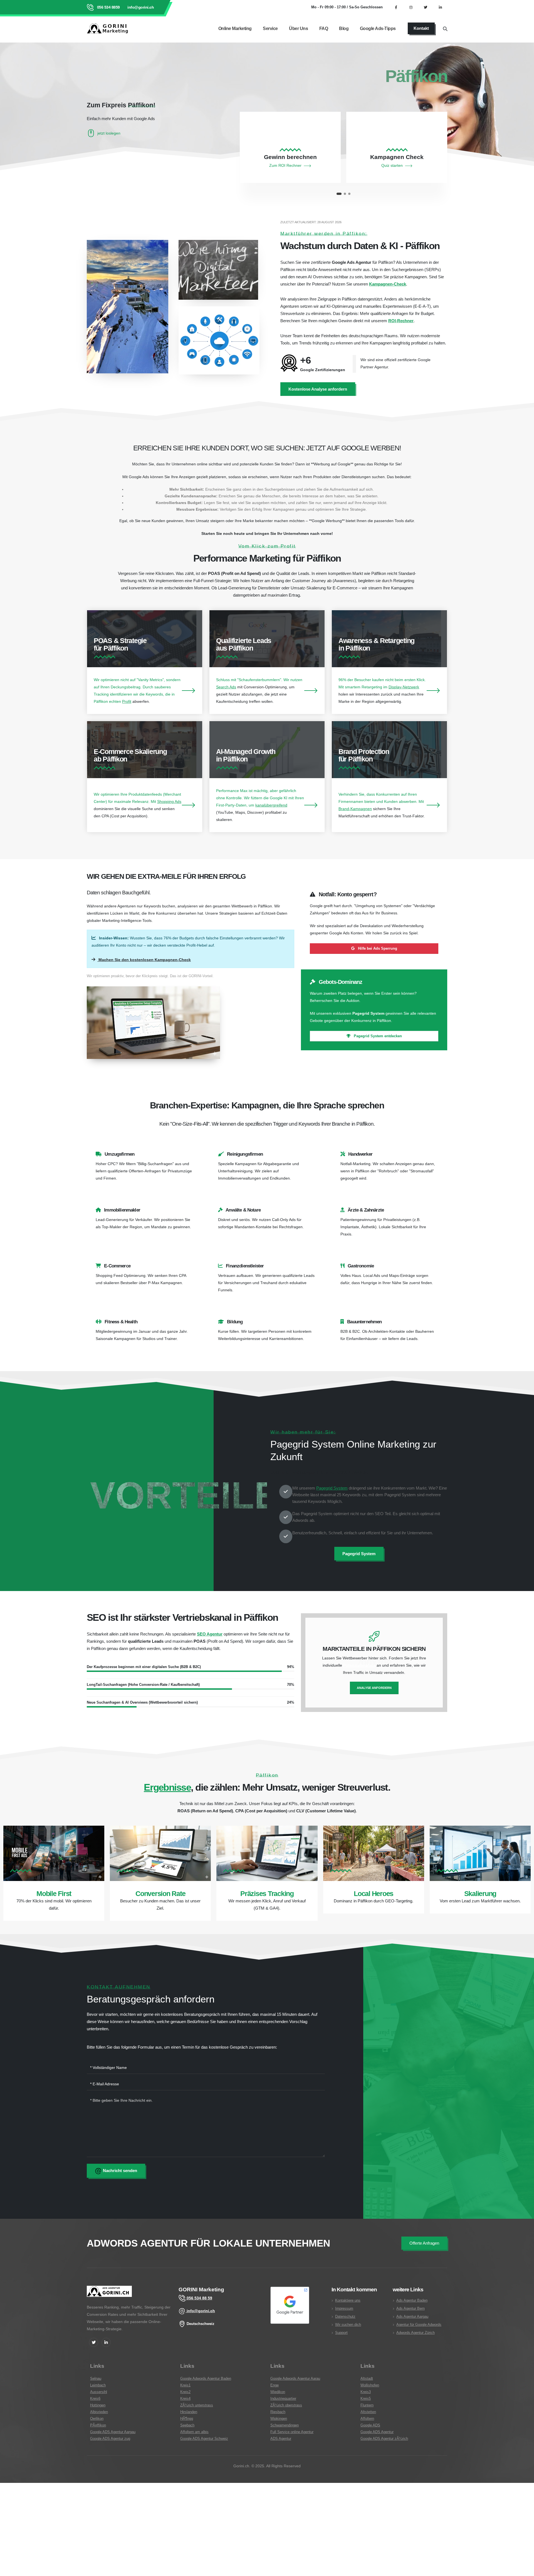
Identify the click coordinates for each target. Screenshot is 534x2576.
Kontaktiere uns (348, 2300)
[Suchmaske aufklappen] (445, 28)
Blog (344, 28)
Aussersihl (99, 2392)
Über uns (298, 28)
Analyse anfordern (374, 1688)
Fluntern (367, 2405)
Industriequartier (283, 2399)
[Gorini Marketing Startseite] (109, 28)
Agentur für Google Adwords (419, 2325)
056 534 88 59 (199, 2298)
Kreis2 (185, 2392)
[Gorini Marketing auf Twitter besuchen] (426, 7)
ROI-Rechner (401, 321)
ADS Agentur (281, 2439)
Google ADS (370, 2425)
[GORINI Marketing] (109, 2295)
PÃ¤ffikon (98, 2425)
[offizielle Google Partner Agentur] (290, 2305)
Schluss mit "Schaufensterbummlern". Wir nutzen (259, 680)
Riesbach (278, 2412)
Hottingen (98, 2405)
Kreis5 (366, 2399)
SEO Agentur (210, 1634)
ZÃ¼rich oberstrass (286, 2405)
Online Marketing (235, 28)
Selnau (96, 2379)
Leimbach (98, 2385)
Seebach (187, 2425)
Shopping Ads (169, 801)
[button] (338, 194)
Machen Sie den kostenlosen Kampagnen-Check (144, 960)
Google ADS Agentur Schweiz (204, 2439)
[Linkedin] (106, 2342)
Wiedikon (278, 2392)
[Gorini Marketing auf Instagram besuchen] (411, 7)
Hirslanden (189, 2412)
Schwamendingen (285, 2425)
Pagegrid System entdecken (377, 1036)
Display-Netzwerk (404, 687)
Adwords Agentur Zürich (416, 2333)
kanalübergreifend (271, 805)
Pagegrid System (332, 1488)
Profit (127, 701)
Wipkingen (279, 2419)
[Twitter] (94, 2342)
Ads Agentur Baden (412, 2300)
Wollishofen (370, 2385)
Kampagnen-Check (388, 284)
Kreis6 (95, 2399)
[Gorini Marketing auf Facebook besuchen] (396, 7)
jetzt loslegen (109, 133)
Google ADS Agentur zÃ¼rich (384, 2439)
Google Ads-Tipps (378, 28)
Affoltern (367, 2419)
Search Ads (226, 687)
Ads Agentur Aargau (412, 2317)
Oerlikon (97, 2419)
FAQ (324, 28)
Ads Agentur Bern (411, 2309)
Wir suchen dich (348, 2325)
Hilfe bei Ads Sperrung (377, 948)
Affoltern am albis (194, 2432)
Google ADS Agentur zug (110, 2439)
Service (270, 28)
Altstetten (368, 2412)
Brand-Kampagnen (355, 809)
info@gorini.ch (140, 7)
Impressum (344, 2309)
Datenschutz (345, 2317)
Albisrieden (99, 2412)
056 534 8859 (108, 7)
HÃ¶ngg (187, 2419)
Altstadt (367, 2379)
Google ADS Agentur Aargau (113, 2432)
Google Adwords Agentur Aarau (295, 2379)
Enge (275, 2385)
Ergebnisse (167, 1787)
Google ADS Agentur (377, 2432)
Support (341, 2333)
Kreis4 (185, 2399)
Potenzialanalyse (359, 1665)
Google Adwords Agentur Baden (206, 2379)
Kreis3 (366, 2392)
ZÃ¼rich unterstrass (197, 2405)
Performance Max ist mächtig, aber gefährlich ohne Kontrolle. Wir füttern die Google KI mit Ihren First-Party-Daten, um (260, 798)
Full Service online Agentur (292, 2432)
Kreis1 (185, 2385)
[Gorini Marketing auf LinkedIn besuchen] (440, 7)
